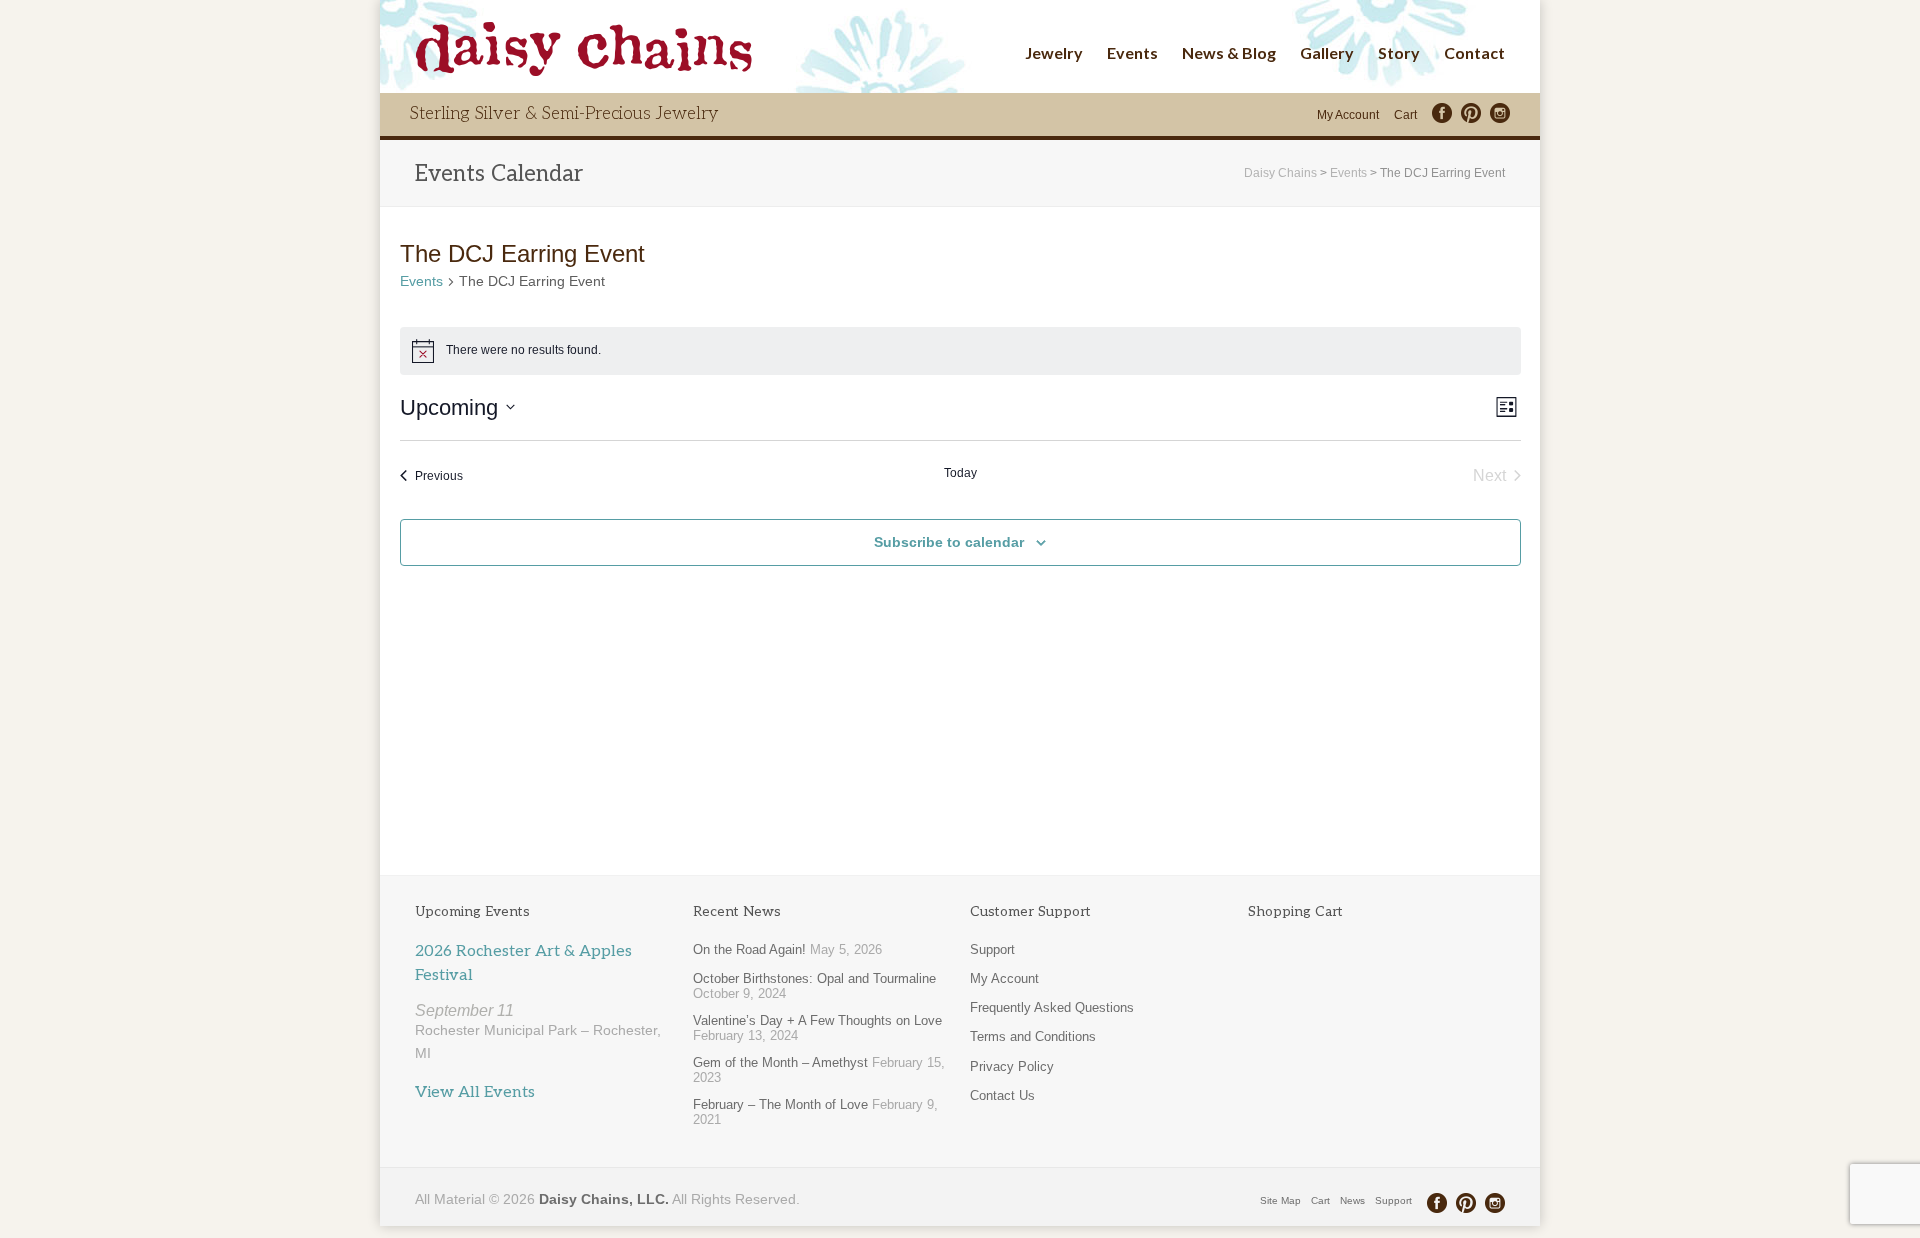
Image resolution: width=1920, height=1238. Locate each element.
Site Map (1280, 1200)
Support (992, 949)
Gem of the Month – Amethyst (780, 1062)
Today (960, 473)
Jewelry (1054, 52)
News (1352, 1200)
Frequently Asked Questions (1052, 1007)
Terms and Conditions (1033, 1036)
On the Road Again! (749, 949)
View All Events (475, 1092)
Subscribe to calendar (949, 542)
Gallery (1327, 52)
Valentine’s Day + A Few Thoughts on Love (817, 1020)
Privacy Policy (1012, 1066)
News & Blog (1229, 52)
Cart (1405, 115)
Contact (1474, 52)
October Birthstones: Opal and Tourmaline (814, 978)
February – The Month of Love (780, 1104)
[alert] (960, 351)
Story (1399, 52)
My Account (1348, 115)
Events (1132, 52)
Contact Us (1002, 1095)
